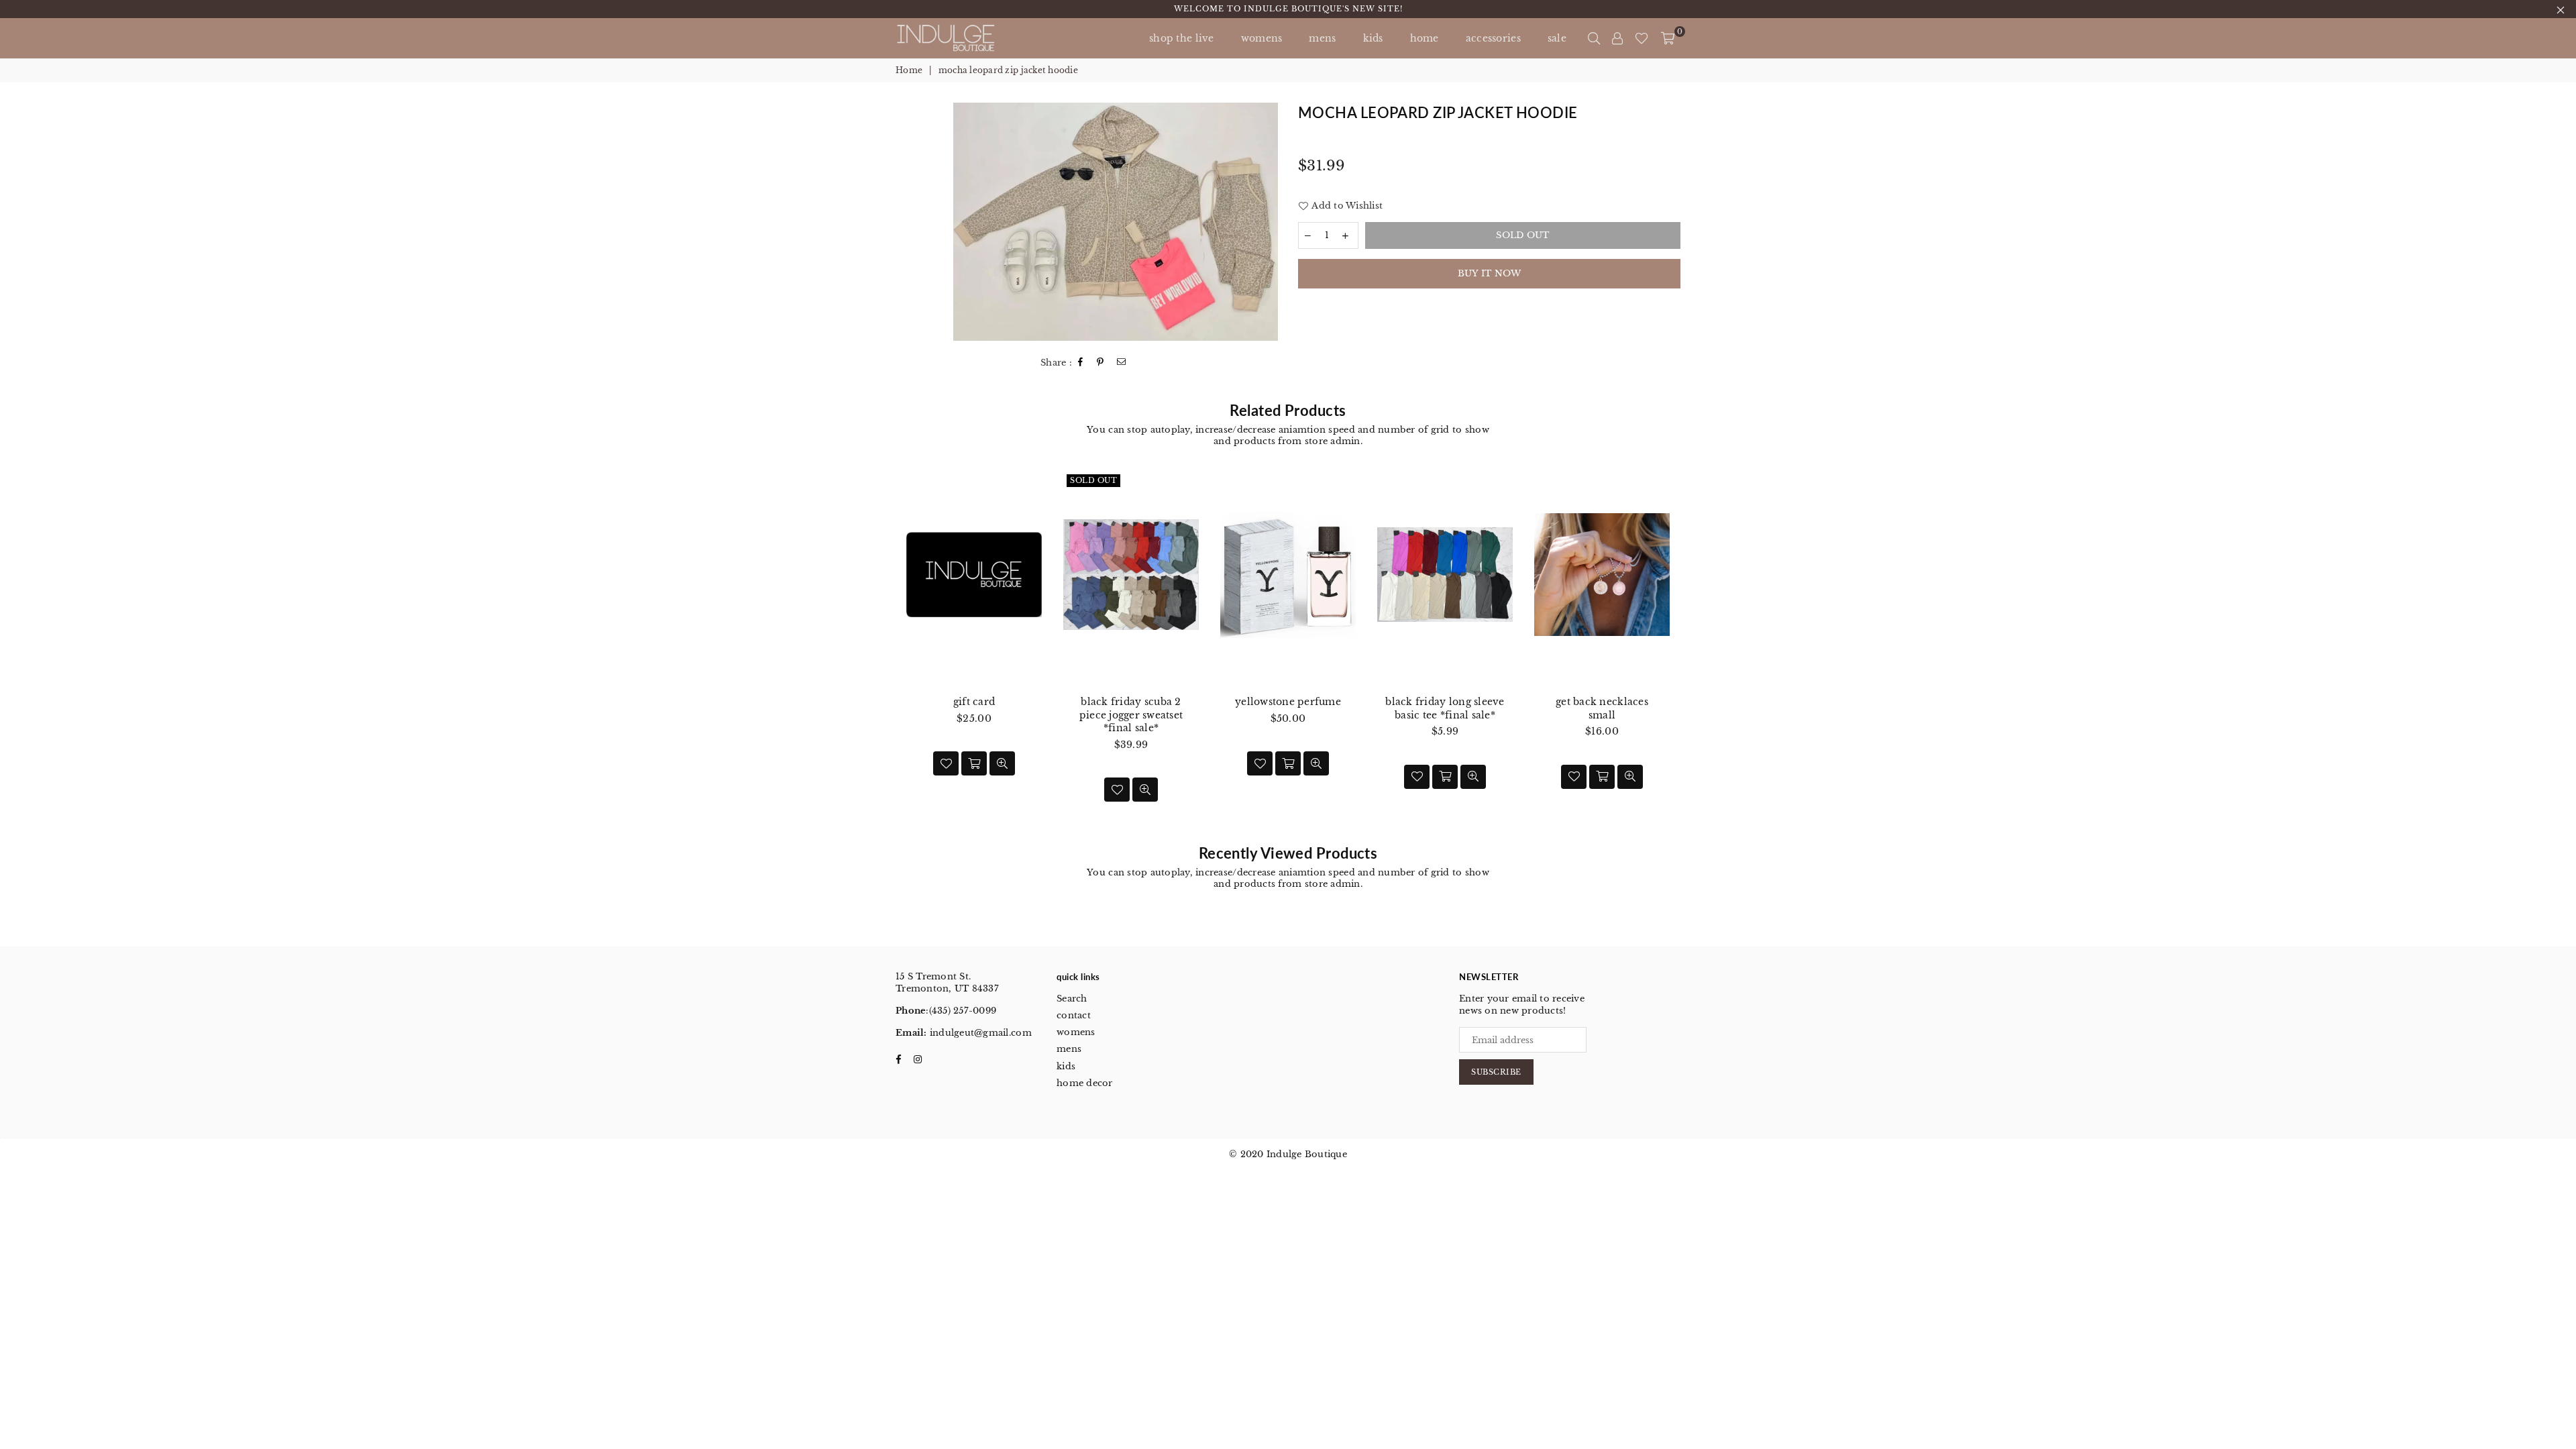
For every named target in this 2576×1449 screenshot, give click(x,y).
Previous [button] (880, 650)
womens (1076, 1032)
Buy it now (1490, 273)
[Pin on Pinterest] (1101, 363)
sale (1557, 38)
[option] (1116, 222)
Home (909, 70)
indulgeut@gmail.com (979, 1033)
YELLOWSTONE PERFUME (1288, 702)
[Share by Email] (1122, 363)
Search (1072, 999)
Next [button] (1696, 650)
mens (1322, 38)
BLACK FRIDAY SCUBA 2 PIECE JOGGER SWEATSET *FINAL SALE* (1131, 715)
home (1425, 38)
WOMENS (1262, 38)
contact (1074, 1015)
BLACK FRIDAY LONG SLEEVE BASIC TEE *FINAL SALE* (1445, 708)
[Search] (1594, 38)
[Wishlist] (1642, 38)
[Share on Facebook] (1081, 363)
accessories (1493, 38)
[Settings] (1617, 38)
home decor (1085, 1083)
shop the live (1182, 38)
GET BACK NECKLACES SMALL (1602, 708)
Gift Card (974, 702)
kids (1373, 38)
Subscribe (1496, 1072)
